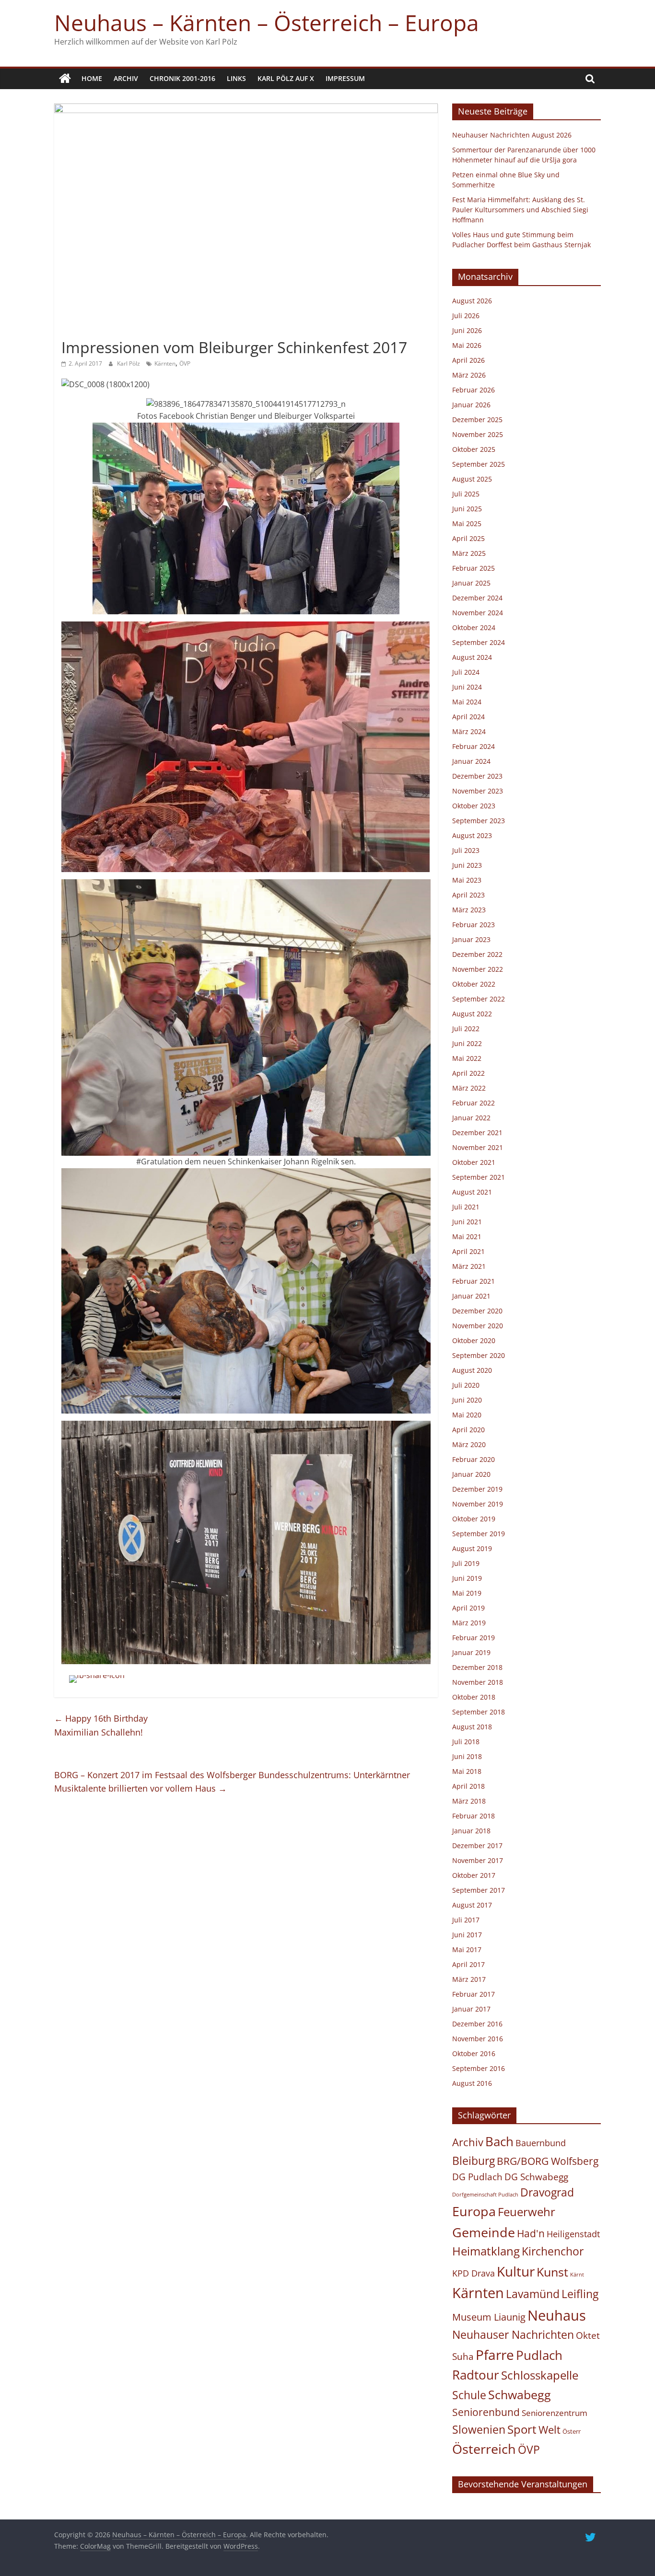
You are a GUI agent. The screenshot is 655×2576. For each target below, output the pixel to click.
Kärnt (577, 2275)
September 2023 (479, 821)
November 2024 (478, 613)
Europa (474, 2211)
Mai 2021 (467, 1236)
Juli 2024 (466, 672)
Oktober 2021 (474, 1162)
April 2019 (468, 1608)
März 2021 (469, 1266)
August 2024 (472, 657)
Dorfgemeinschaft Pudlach (485, 2195)
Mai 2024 (467, 702)
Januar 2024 (471, 761)
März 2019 (469, 1623)
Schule (469, 2395)
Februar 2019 (474, 1638)
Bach (499, 2141)
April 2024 (468, 717)
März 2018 (469, 1801)
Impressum (345, 78)
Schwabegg (520, 2394)
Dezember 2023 (477, 776)
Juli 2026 (466, 316)
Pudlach (539, 2355)
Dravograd (547, 2192)
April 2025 (468, 538)
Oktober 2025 (474, 449)
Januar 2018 (471, 1831)
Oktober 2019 (474, 1519)
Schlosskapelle (540, 2375)
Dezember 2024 (477, 598)
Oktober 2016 (474, 2053)
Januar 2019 (471, 1652)
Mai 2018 (467, 1771)
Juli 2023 (466, 850)
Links (236, 78)
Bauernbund (541, 2143)
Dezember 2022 (477, 954)
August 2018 (472, 1727)
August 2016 (472, 2083)
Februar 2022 (474, 1103)
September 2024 (479, 642)
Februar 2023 (474, 925)
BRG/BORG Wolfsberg (548, 2161)
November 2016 (478, 2039)
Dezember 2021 (477, 1133)
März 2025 (469, 553)
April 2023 (468, 895)
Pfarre (495, 2355)
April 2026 (468, 360)
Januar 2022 (471, 1118)
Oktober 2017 (474, 1875)
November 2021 (478, 1147)
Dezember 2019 (477, 1489)
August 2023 (472, 835)
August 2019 (472, 1548)
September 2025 (479, 464)
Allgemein (80, 330)
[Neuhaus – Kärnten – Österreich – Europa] (65, 79)
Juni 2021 (467, 1222)
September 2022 (479, 999)
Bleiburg (474, 2161)
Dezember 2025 (477, 420)
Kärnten (165, 363)
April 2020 (468, 1430)
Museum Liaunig (489, 2317)
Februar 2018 (474, 1816)
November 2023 (478, 791)
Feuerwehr (526, 2212)
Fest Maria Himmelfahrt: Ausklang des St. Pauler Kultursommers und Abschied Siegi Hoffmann (520, 210)
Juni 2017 (467, 1935)
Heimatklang (486, 2251)
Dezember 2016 (477, 2024)
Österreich (484, 2449)
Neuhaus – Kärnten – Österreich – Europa (267, 23)
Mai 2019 (467, 1593)
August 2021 (472, 1192)
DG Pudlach (477, 2177)
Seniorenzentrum (555, 2413)
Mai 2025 (467, 523)
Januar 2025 (471, 583)
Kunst (552, 2272)
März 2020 (469, 1444)
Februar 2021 (474, 1281)
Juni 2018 (467, 1756)
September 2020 (479, 1355)
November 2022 (478, 969)
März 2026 (469, 375)
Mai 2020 (467, 1415)
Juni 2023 (467, 865)
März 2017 (469, 1979)
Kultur (516, 2271)
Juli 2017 (466, 1920)
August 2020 (472, 1370)
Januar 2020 (471, 1474)
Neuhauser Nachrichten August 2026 (512, 135)
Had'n (531, 2233)
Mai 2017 (467, 1949)
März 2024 (469, 731)
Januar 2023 (471, 939)
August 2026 (472, 301)
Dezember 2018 (477, 1667)
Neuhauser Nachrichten (513, 2335)
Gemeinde (484, 2232)
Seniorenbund (486, 2412)
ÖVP (185, 363)
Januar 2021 (471, 1296)
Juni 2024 (467, 687)
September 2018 (479, 1712)
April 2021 (468, 1251)
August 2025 (472, 479)
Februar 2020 (474, 1459)
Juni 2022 (467, 1043)
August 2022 (472, 1014)
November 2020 (478, 1326)
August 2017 (472, 1905)
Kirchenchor (553, 2251)
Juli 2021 (466, 1207)
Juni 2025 (467, 509)
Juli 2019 (466, 1563)
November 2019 (478, 1504)
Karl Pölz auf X (286, 78)
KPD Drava (474, 2273)
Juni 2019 (467, 1578)
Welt (550, 2430)
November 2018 (478, 1682)
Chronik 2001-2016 (182, 78)
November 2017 (478, 1860)
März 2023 (469, 910)
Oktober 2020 (474, 1340)
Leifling (580, 2294)
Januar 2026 (471, 405)
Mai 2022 (467, 1058)
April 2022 (468, 1073)
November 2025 (478, 434)
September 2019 (479, 1534)
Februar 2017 (474, 1994)
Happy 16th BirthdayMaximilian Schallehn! (101, 1725)
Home (92, 78)
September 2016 (479, 2068)
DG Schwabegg (536, 2177)
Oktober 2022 (474, 984)
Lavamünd (533, 2294)
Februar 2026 (474, 390)
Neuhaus (557, 2315)
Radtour (476, 2375)
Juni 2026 (467, 330)
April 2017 (468, 1964)
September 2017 (479, 1890)
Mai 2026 (467, 345)
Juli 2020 (466, 1385)
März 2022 (469, 1088)
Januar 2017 (471, 2009)
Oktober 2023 (474, 806)
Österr (572, 2431)
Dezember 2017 (477, 1846)
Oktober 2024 (474, 627)
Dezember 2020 (477, 1311)
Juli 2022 (466, 1029)
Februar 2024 (474, 746)
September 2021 (479, 1177)
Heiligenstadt (573, 2234)
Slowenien (479, 2429)
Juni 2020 (467, 1400)
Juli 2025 (466, 494)
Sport (522, 2429)
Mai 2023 (467, 880)
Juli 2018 (466, 1742)
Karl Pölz (129, 363)
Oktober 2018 (474, 1697)
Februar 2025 (474, 568)
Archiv (126, 78)
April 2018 (468, 1786)
